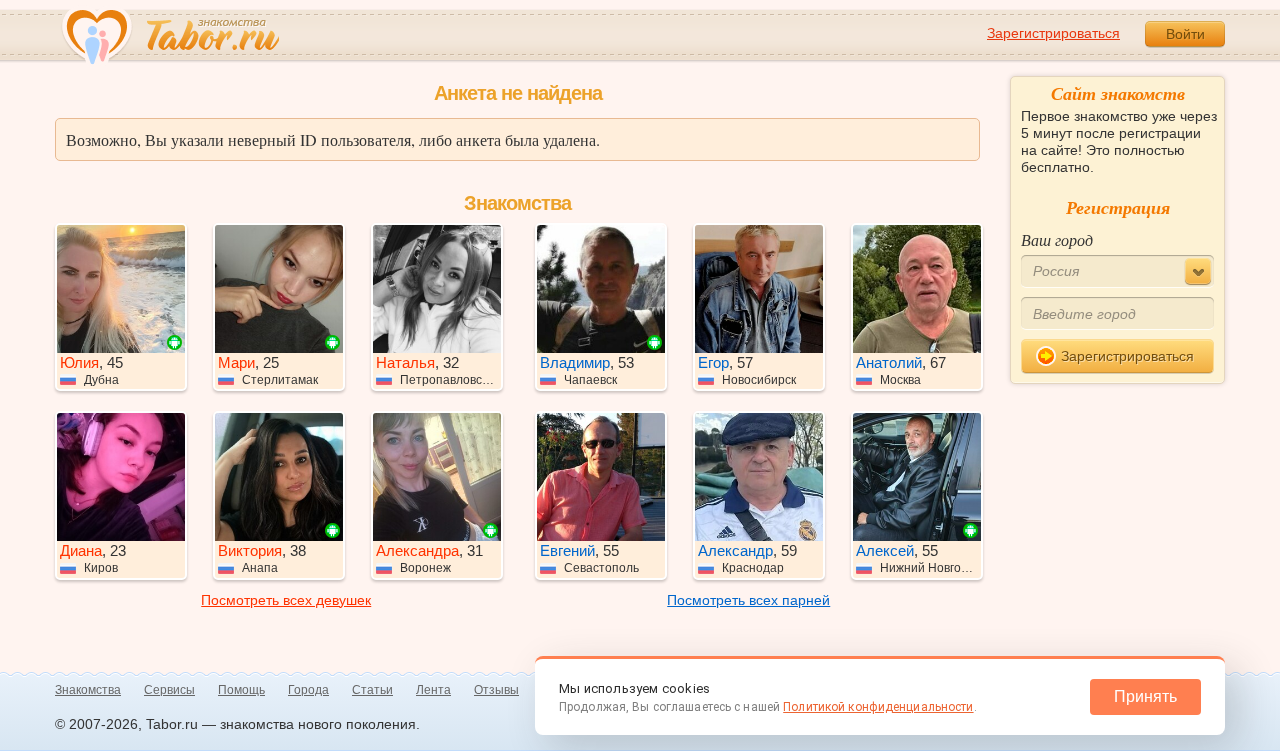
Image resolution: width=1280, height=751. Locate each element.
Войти (1185, 34)
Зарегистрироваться (1053, 33)
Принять (1145, 696)
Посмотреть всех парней (748, 600)
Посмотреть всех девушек (286, 600)
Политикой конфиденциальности (878, 707)
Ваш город (1057, 239)
